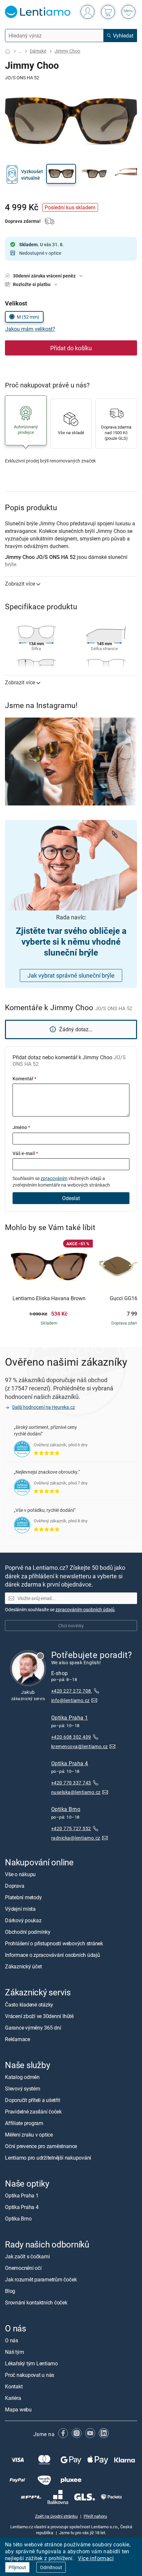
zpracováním (54, 1178)
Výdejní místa (20, 1909)
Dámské (38, 51)
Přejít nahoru (95, 2516)
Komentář (24, 1078)
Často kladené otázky (29, 2004)
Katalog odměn (22, 2077)
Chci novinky (71, 1626)
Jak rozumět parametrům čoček (41, 2279)
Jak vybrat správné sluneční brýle (71, 975)
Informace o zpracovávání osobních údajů (53, 1955)
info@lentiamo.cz (71, 1700)
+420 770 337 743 (71, 1783)
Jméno (21, 1127)
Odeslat (71, 1198)
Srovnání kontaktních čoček (36, 2302)
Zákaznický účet (23, 1966)
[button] (61, 174)
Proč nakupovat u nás (30, 2375)
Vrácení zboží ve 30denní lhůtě (39, 2016)
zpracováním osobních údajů (85, 1609)
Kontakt (14, 2386)
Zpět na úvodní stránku (56, 2516)
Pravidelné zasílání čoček (33, 2111)
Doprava (15, 1886)
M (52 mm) (28, 317)
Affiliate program (24, 2123)
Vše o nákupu (20, 1874)
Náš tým (14, 2352)
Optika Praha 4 (70, 1763)
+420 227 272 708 (72, 1691)
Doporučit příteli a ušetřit (33, 2100)
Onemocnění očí (23, 2268)
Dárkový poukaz (23, 1920)
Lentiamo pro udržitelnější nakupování (48, 2157)
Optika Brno (66, 1809)
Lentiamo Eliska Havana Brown (49, 1299)
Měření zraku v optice (29, 2134)
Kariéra (13, 2398)
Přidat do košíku (71, 348)
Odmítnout (51, 2567)
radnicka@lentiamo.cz (76, 1838)
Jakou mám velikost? (30, 329)
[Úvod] (8, 51)
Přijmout (17, 2567)
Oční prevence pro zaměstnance (41, 2146)
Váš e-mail (25, 1153)
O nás (12, 2340)
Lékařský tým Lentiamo (31, 2363)
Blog (10, 2291)
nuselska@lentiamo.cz (76, 1792)
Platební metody (23, 1897)
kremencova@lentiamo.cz (80, 1746)
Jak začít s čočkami (27, 2256)
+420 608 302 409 (71, 1736)
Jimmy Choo (67, 51)
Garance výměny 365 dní (33, 2027)
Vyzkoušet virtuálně (32, 175)
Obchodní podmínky (28, 1932)
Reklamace (18, 2039)
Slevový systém (23, 2088)
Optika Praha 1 (70, 1717)
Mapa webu (18, 2409)
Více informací (96, 2558)
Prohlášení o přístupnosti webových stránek (54, 1943)
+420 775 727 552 (71, 1828)
